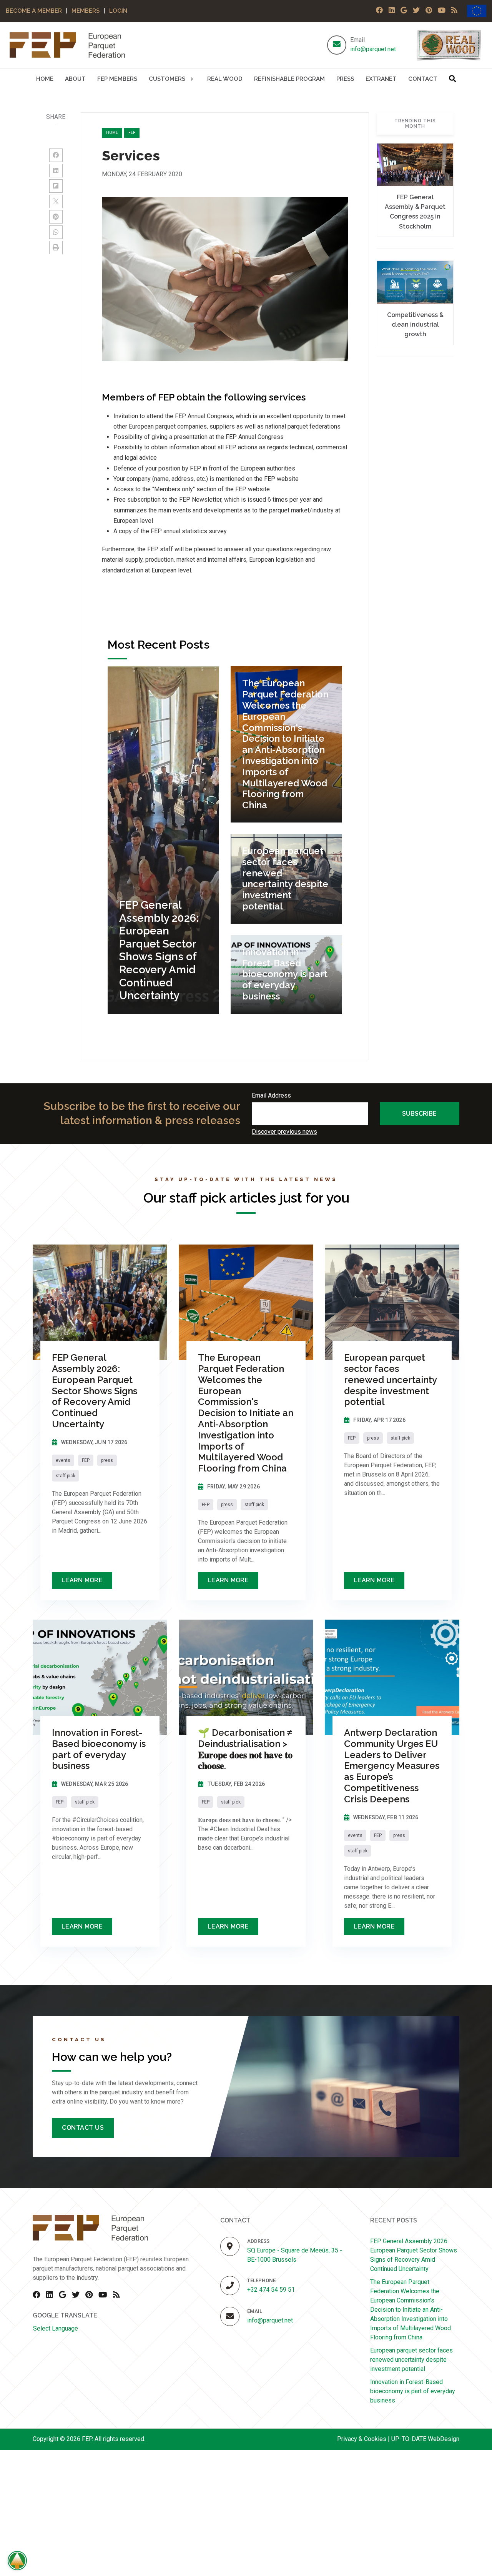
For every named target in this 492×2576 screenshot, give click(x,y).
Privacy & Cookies (362, 2439)
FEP (132, 133)
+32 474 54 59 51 (271, 2290)
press (107, 1460)
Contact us (83, 2128)
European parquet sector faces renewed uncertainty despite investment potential (411, 2360)
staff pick (66, 1476)
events (63, 1460)
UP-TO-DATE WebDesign (425, 2439)
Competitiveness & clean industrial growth (415, 325)
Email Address (271, 1095)
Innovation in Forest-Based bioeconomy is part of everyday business (413, 2391)
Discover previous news (284, 1132)
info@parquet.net (373, 49)
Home (112, 133)
